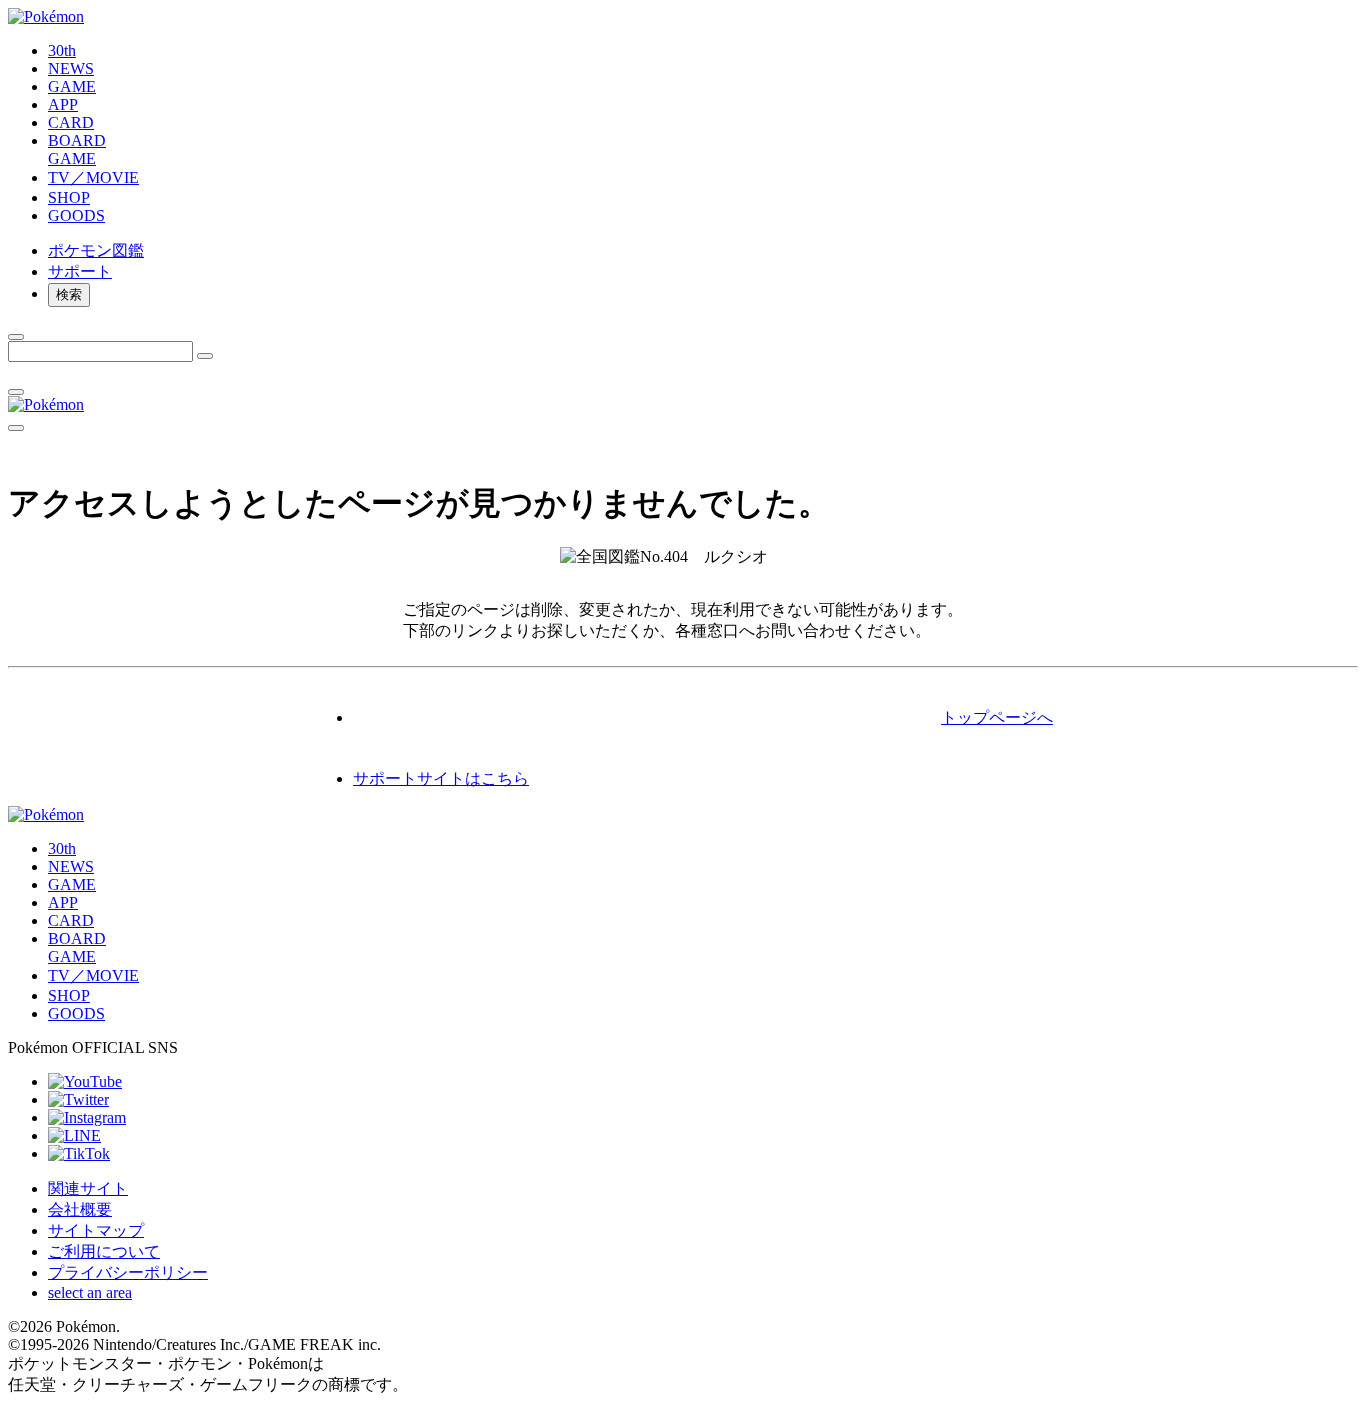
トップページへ (997, 717)
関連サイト (88, 1188)
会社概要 (80, 1209)
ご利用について (104, 1251)
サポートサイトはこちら (441, 778)
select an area (90, 1292)
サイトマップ (96, 1230)
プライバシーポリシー (128, 1272)
